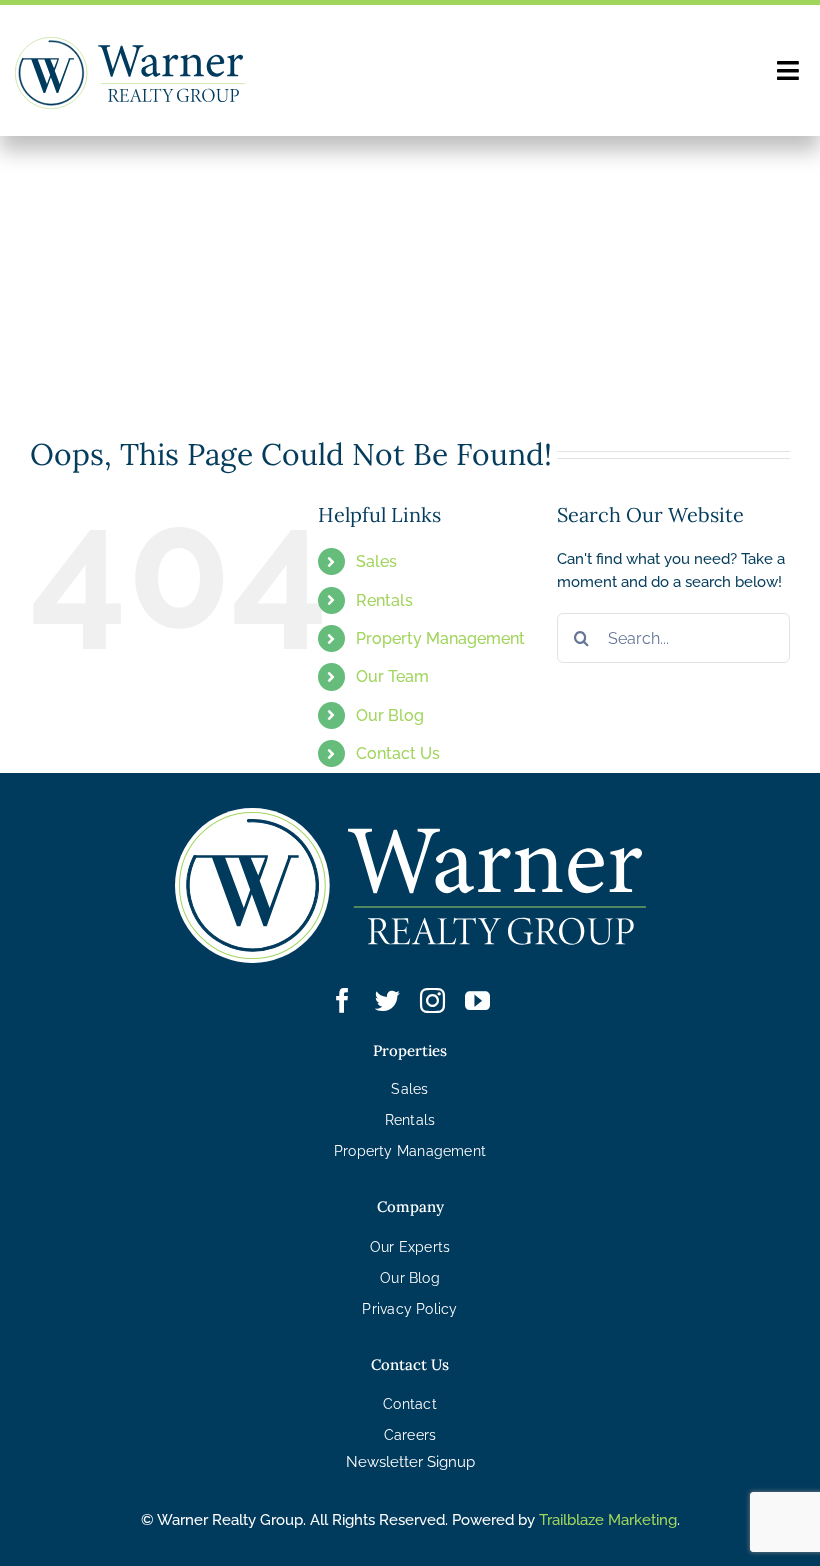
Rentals (384, 600)
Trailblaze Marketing (608, 1520)
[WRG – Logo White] (410, 815)
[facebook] (342, 1000)
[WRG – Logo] (130, 44)
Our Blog (390, 715)
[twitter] (387, 1000)
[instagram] (432, 1000)
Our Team (392, 676)
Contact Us (398, 753)
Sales (376, 561)
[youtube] (477, 1000)
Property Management (440, 638)
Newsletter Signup (410, 1462)
